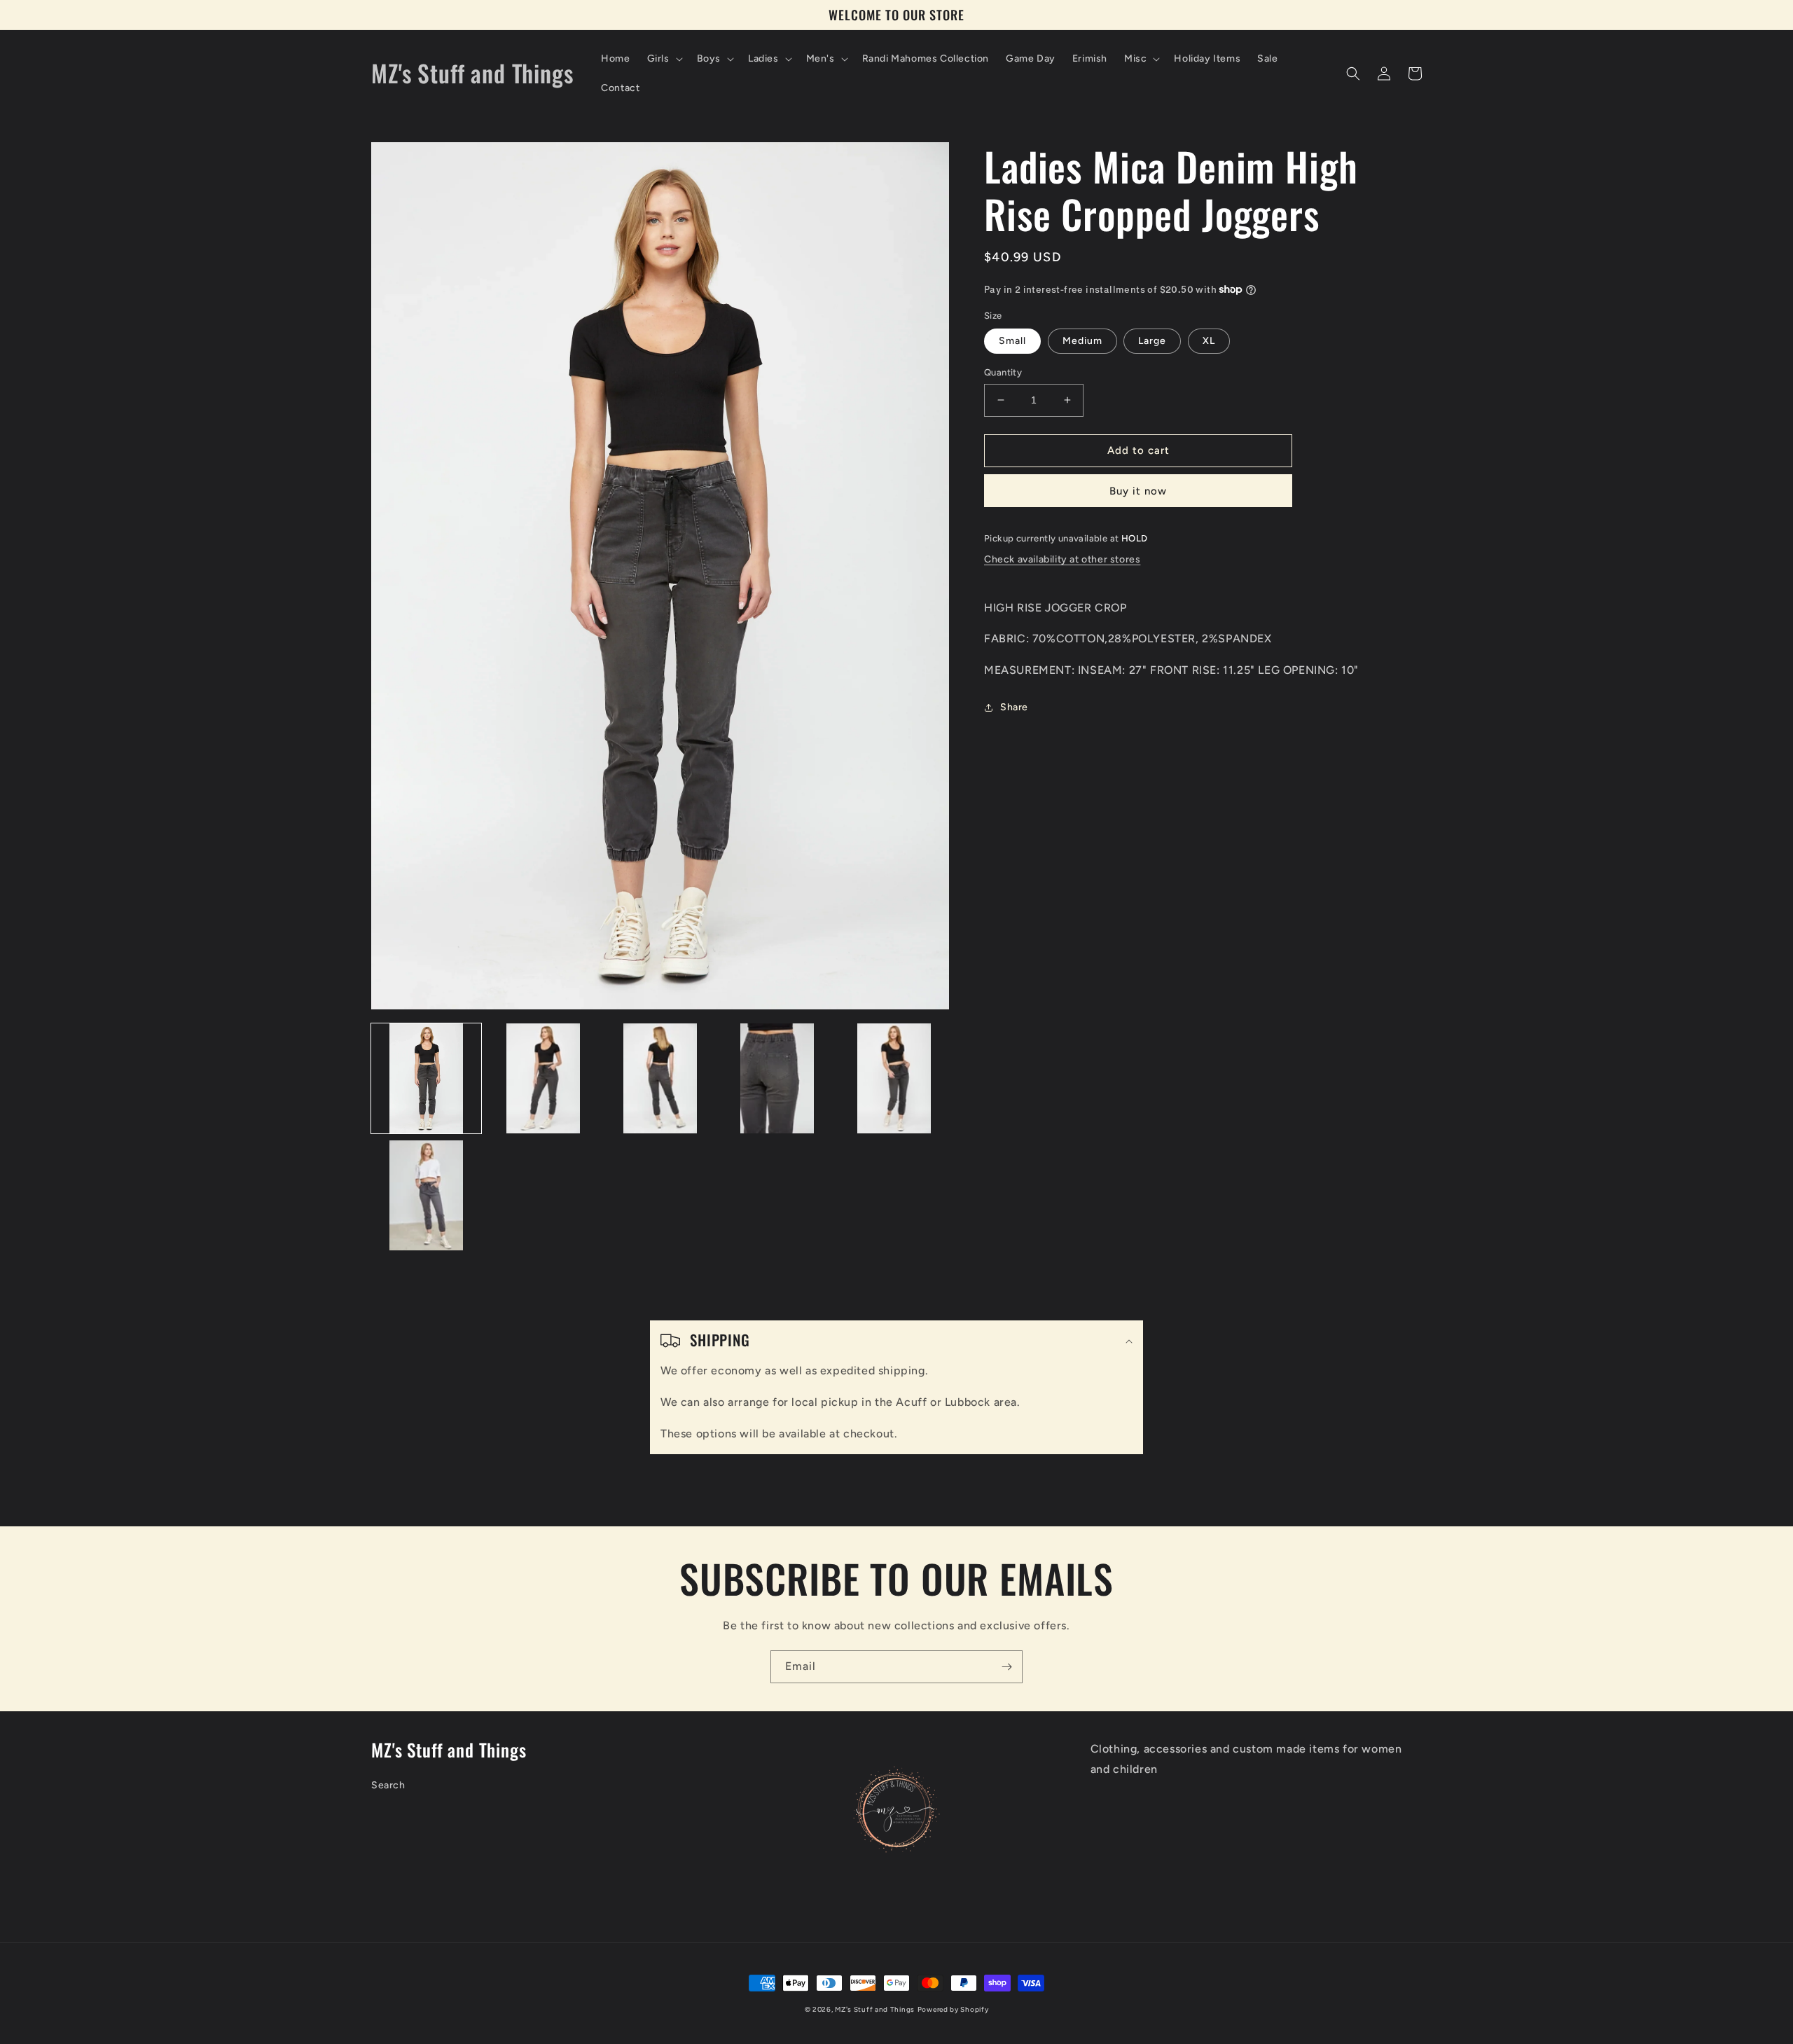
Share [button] (1014, 707)
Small (1012, 341)
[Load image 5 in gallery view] (894, 1078)
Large (1152, 341)
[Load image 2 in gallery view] (543, 1078)
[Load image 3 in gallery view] (660, 1078)
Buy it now (1138, 491)
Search (388, 1785)
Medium (1082, 341)
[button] (664, 59)
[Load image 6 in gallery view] (426, 1195)
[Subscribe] (1006, 1667)
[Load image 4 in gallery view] (777, 1078)
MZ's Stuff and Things (875, 2009)
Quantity (1003, 372)
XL (1209, 341)
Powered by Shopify (953, 2009)
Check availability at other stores (1062, 559)
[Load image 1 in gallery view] (426, 1078)
